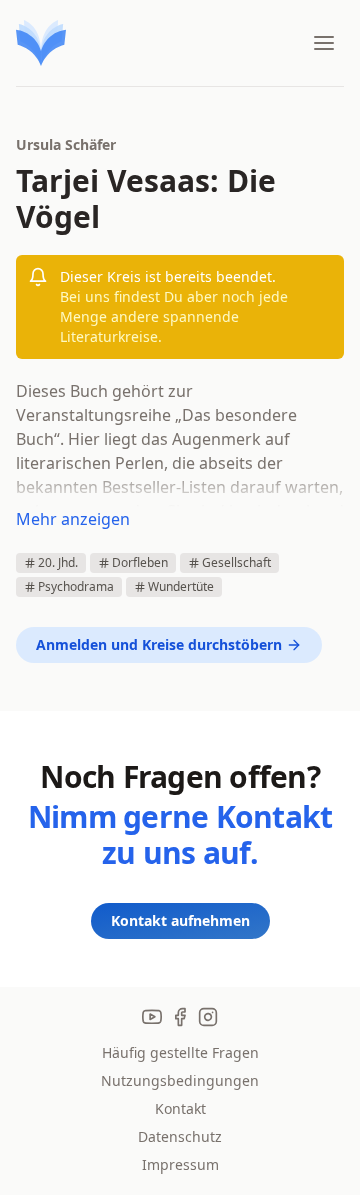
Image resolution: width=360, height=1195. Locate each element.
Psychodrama (76, 586)
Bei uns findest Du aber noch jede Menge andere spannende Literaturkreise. (174, 316)
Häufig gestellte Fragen (180, 1052)
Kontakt (180, 1108)
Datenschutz (180, 1136)
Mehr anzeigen (73, 519)
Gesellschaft (236, 562)
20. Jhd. (58, 562)
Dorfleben (140, 562)
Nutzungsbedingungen (180, 1080)
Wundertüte (181, 586)
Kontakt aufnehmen (180, 920)
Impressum (180, 1164)
